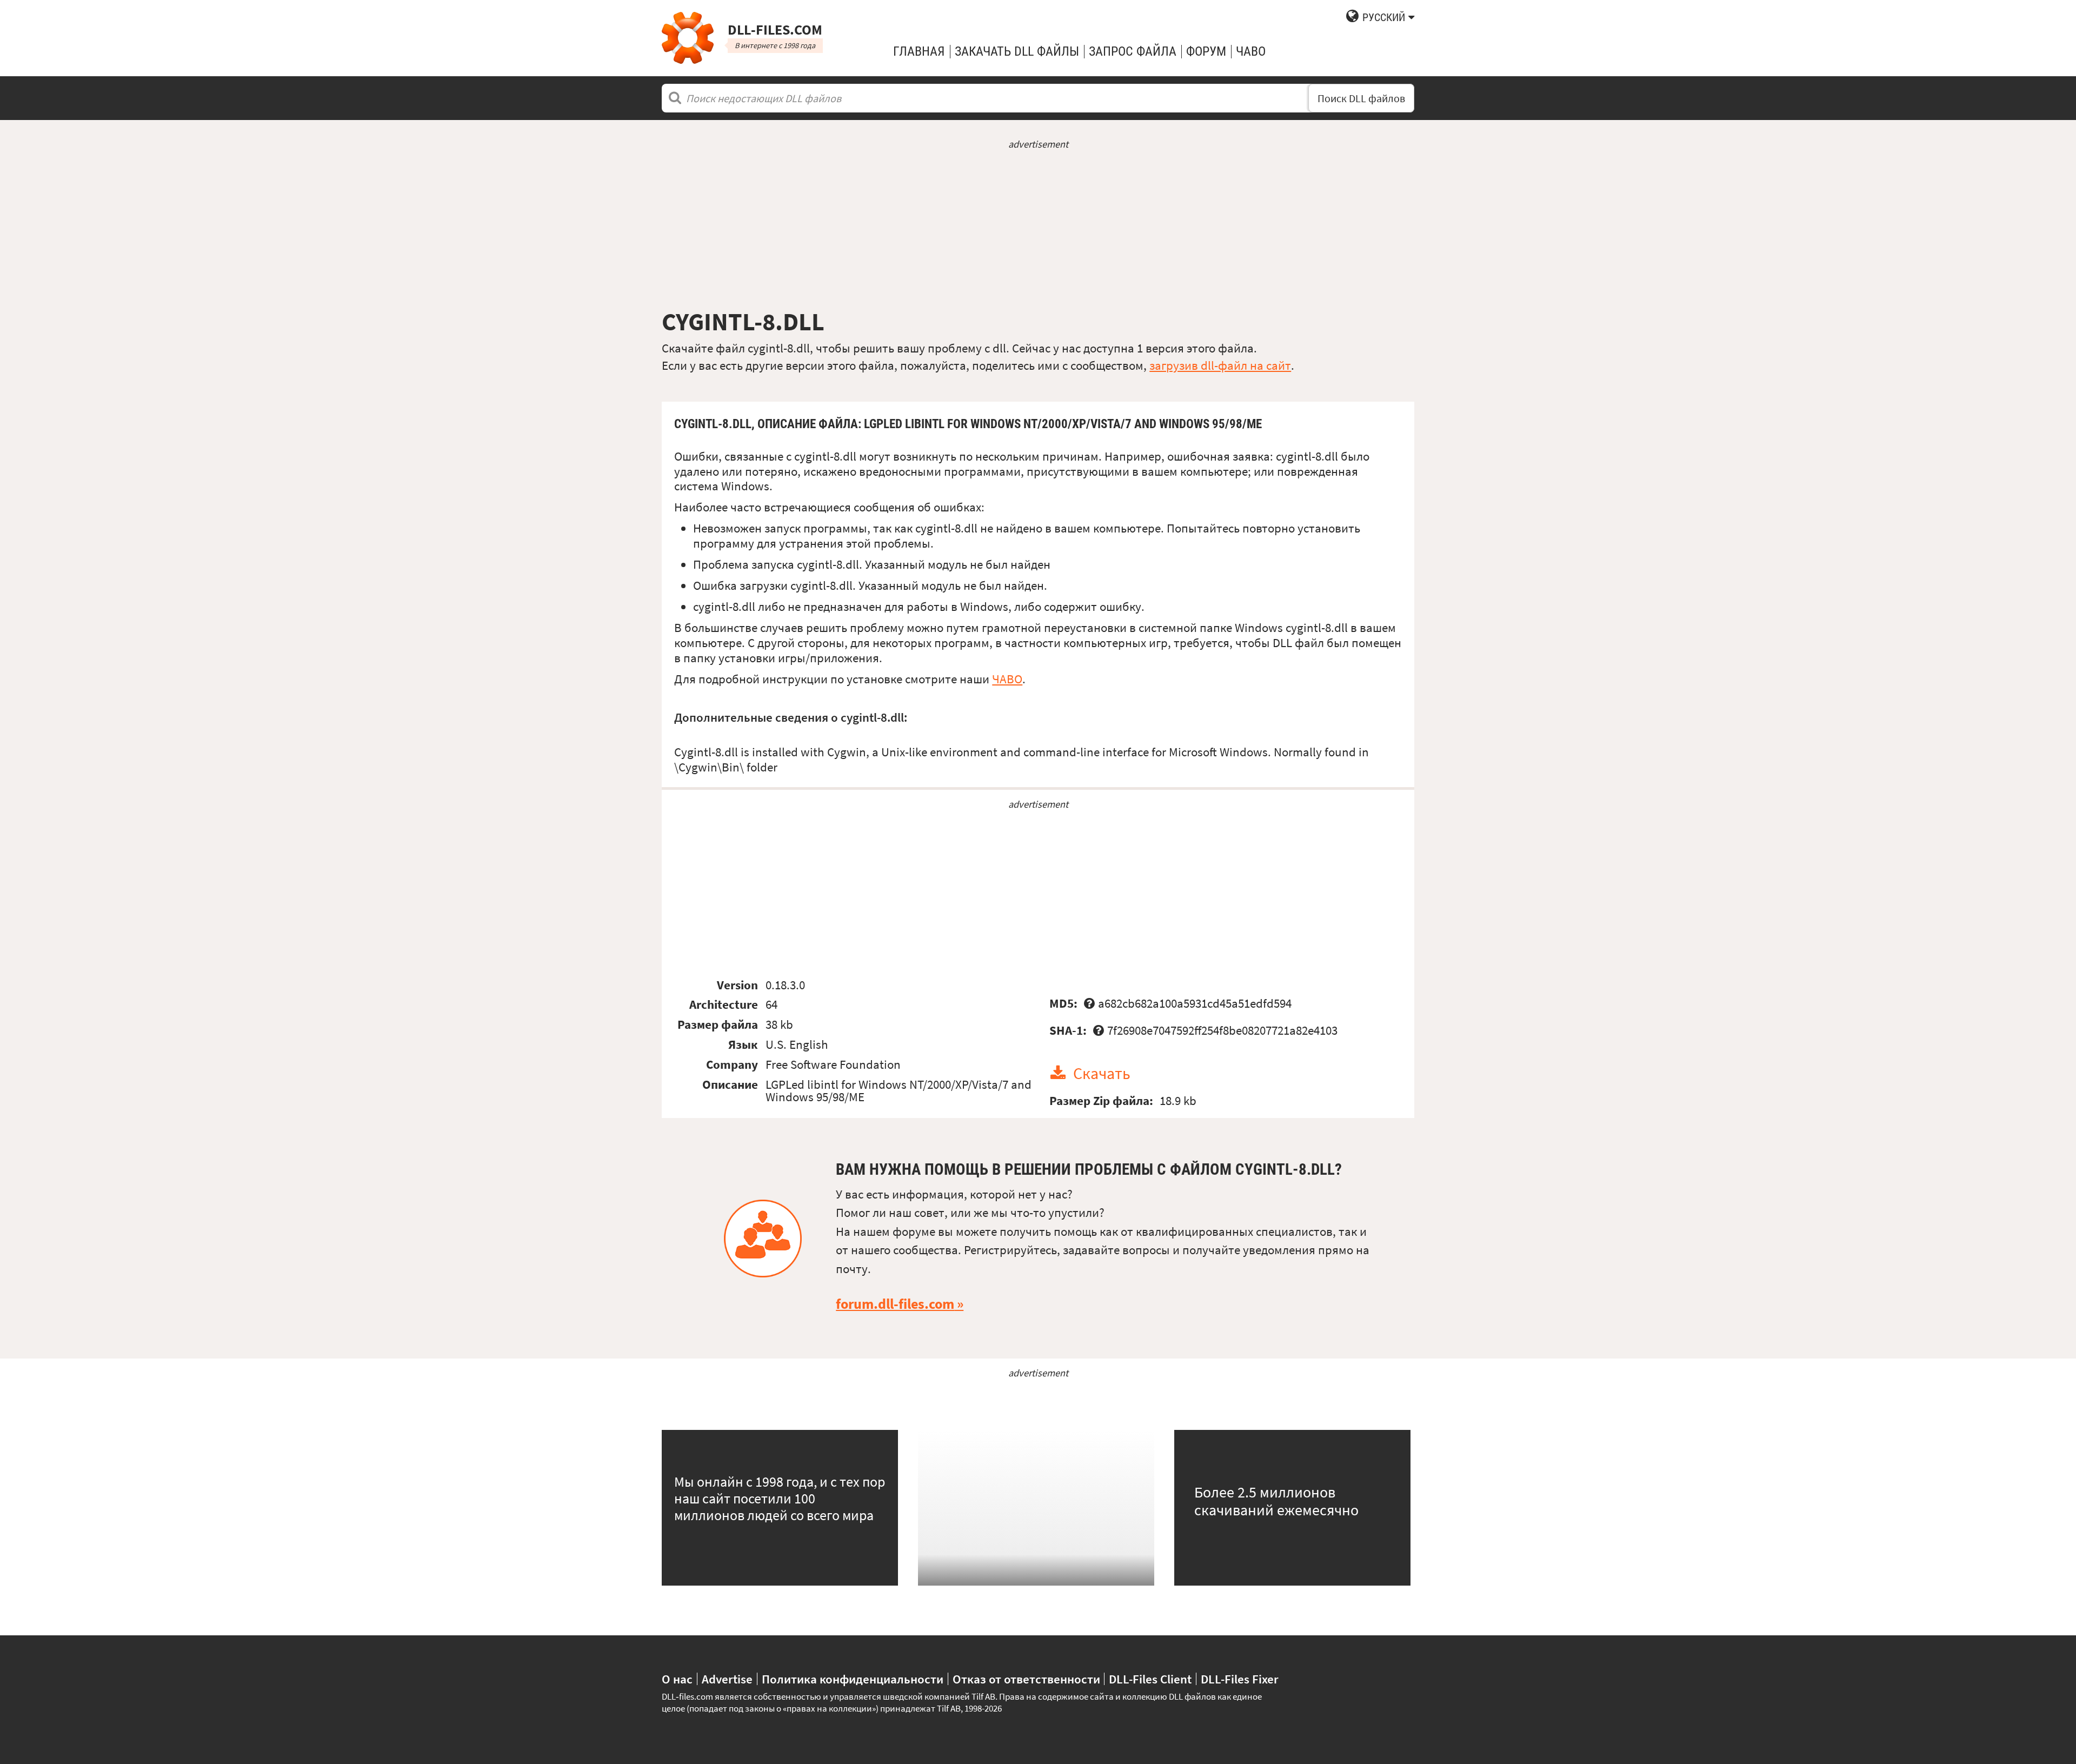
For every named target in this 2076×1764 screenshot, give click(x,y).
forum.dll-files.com (895, 1304)
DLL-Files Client (1150, 1679)
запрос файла (1133, 51)
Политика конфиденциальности (853, 1679)
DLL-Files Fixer (1240, 1679)
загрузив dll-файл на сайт (1220, 365)
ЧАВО (1007, 679)
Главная (919, 51)
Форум (1206, 51)
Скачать (1102, 1073)
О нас (677, 1679)
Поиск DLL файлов (1361, 98)
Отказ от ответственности (1026, 1679)
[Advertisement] (1038, 229)
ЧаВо (1251, 51)
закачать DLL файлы (1017, 51)
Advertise (727, 1679)
